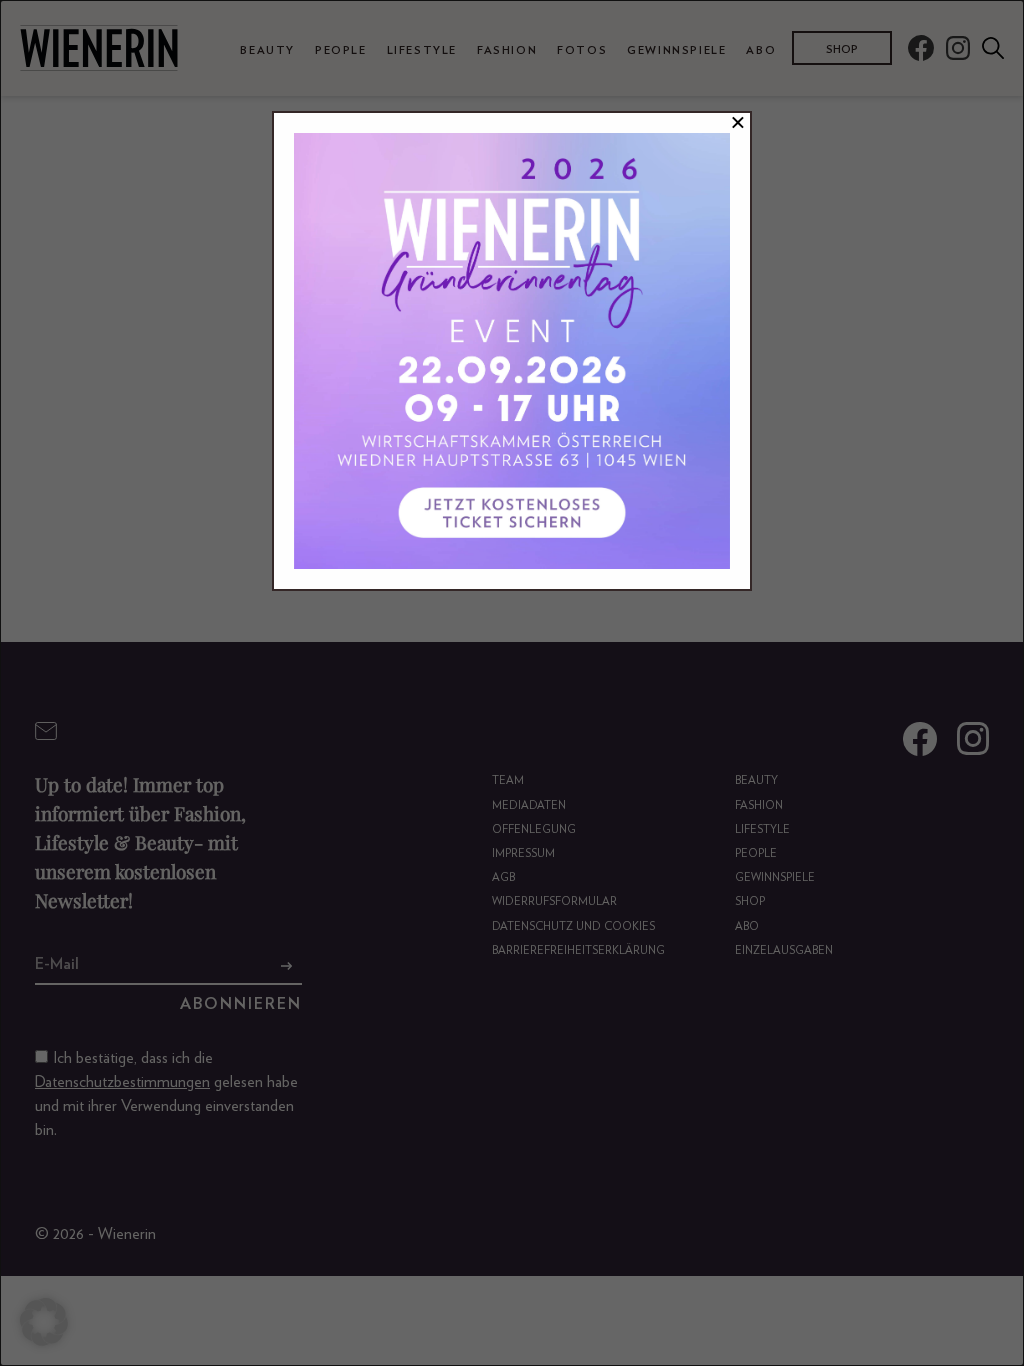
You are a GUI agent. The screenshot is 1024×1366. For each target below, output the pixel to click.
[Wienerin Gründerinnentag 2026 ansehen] (512, 351)
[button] (44, 1322)
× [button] (738, 123)
